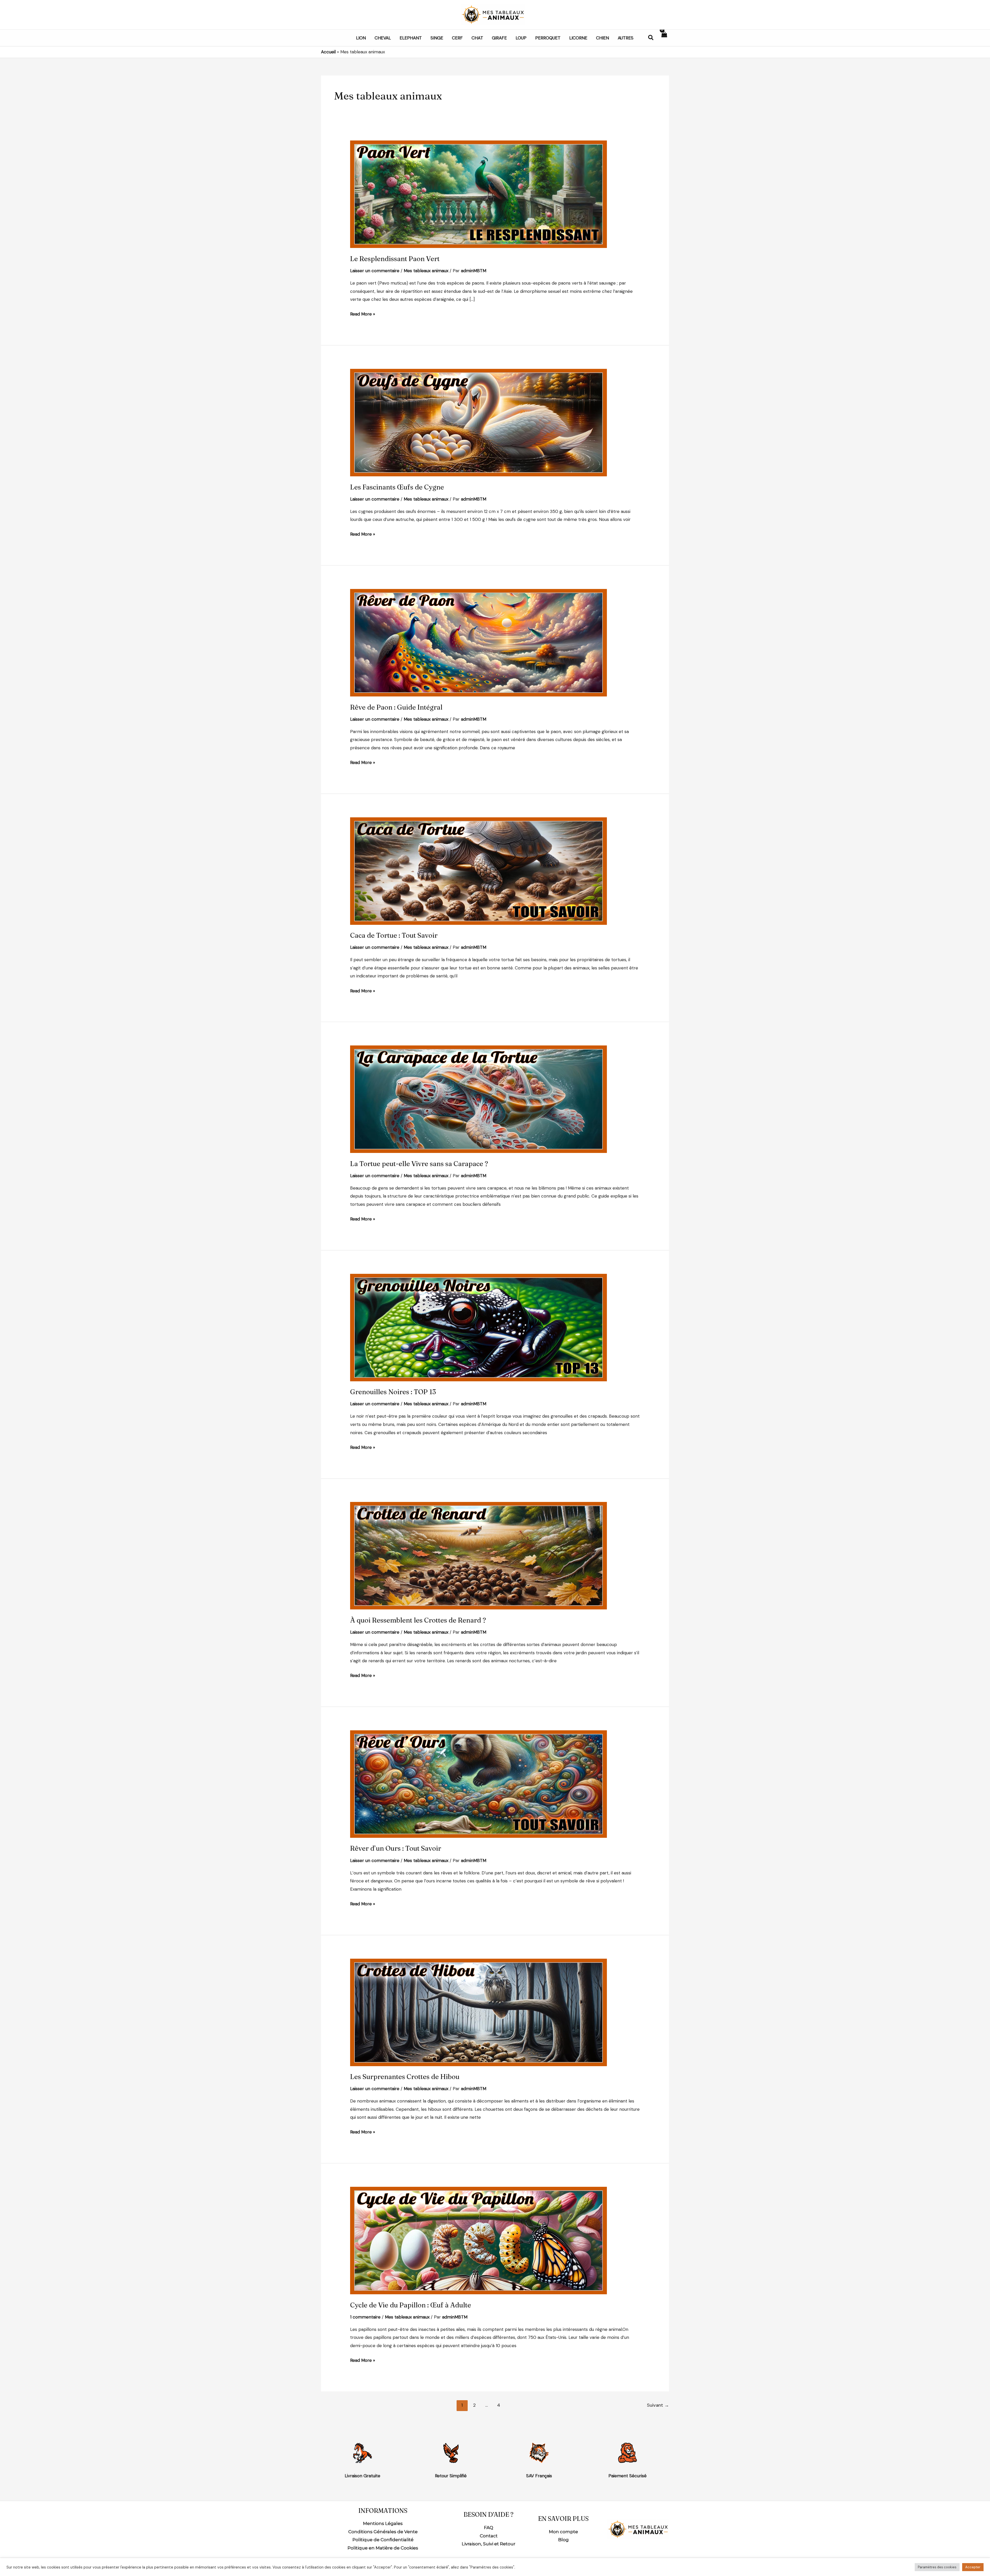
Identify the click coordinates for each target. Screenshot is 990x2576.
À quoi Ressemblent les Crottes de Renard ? (418, 1620)
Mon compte (563, 2532)
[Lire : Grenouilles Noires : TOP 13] (478, 1327)
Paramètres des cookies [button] (937, 2567)
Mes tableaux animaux (426, 271)
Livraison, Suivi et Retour (489, 2544)
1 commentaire (365, 2317)
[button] (651, 38)
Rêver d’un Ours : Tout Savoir (396, 1848)
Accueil (328, 52)
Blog (563, 2540)
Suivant (658, 2405)
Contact (489, 2536)
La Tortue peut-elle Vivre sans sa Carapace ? (419, 1164)
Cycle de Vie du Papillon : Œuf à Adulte (411, 2305)
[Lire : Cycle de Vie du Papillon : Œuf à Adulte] (478, 2240)
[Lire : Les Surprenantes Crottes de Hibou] (478, 2012)
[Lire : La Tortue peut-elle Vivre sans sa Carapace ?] (478, 1099)
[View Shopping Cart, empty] (664, 38)
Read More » (363, 313)
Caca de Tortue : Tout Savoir (394, 935)
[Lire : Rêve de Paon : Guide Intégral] (478, 642)
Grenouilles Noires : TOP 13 (393, 1392)
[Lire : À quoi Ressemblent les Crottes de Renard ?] (478, 1555)
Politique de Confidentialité (383, 2540)
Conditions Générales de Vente (383, 2532)
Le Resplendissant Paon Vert (395, 259)
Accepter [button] (973, 2567)
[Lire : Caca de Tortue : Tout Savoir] (478, 870)
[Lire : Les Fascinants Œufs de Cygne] (478, 422)
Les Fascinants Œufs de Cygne (397, 487)
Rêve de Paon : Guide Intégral (396, 707)
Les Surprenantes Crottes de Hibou (405, 2077)
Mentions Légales (383, 2523)
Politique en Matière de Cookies (383, 2548)
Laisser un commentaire (375, 271)
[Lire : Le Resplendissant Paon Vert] (478, 194)
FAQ (489, 2528)
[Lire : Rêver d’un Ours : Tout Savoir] (478, 1784)
